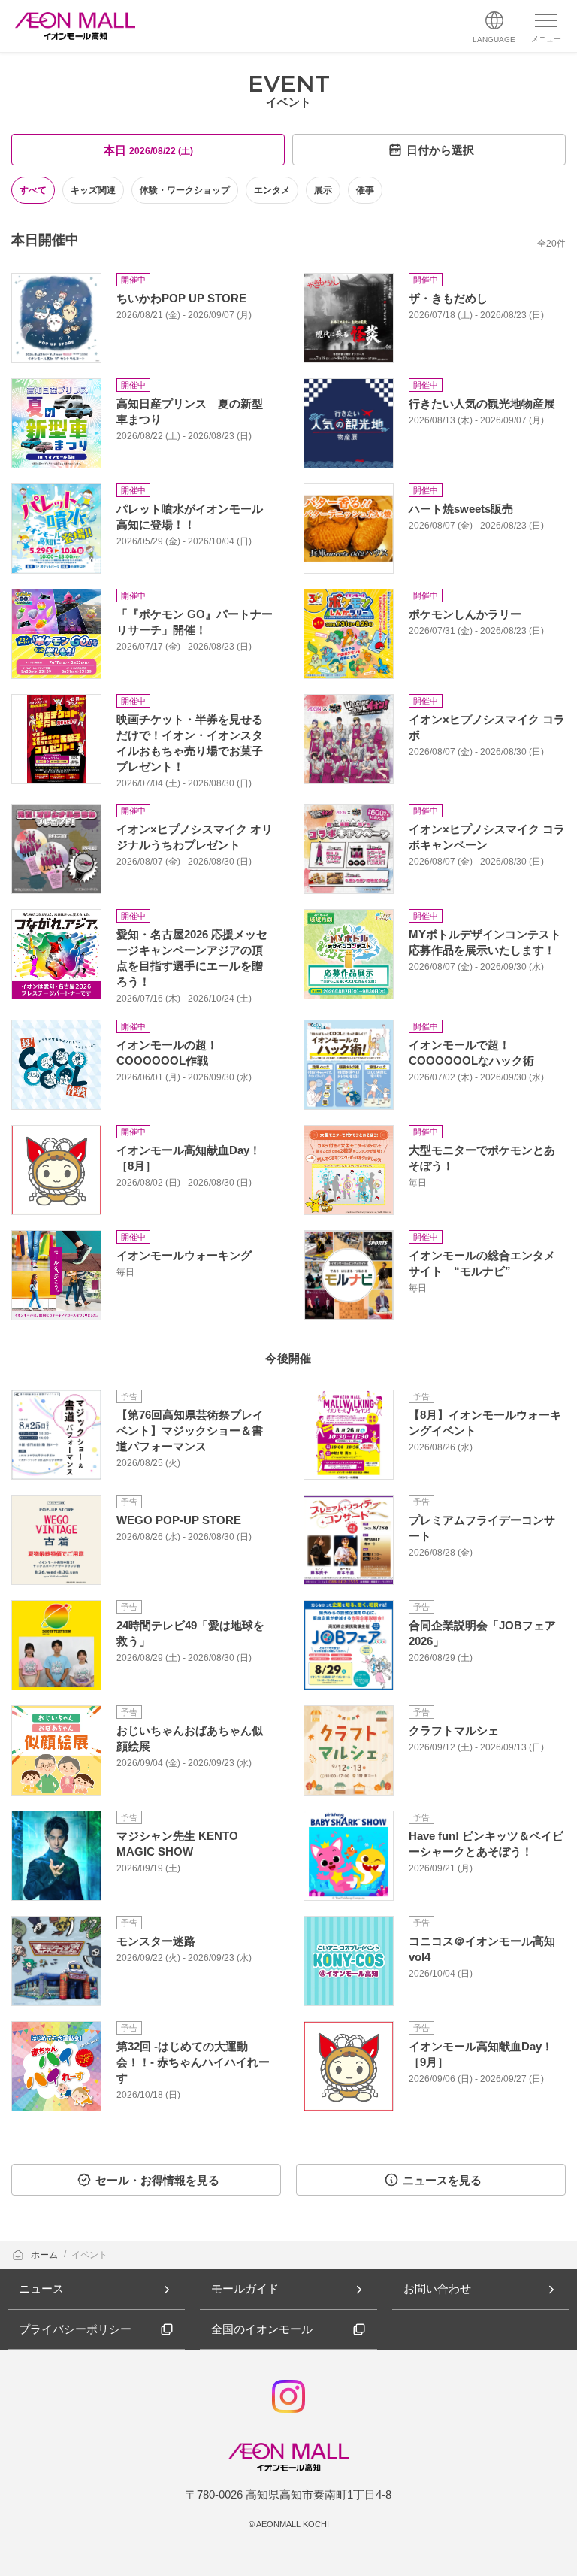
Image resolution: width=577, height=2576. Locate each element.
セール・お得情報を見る (157, 2180)
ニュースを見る (442, 2180)
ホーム (45, 2255)
